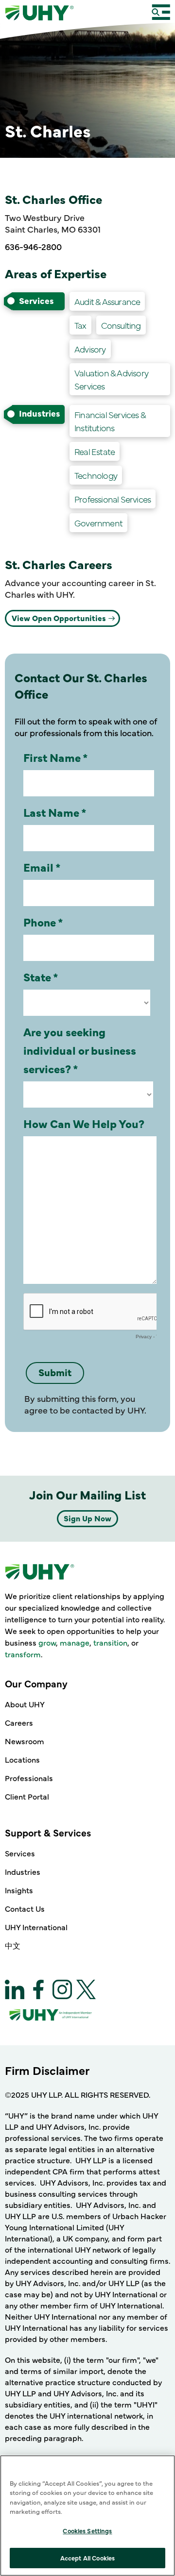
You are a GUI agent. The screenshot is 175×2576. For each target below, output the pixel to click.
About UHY (25, 1704)
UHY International (36, 1927)
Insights (19, 1890)
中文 (13, 1945)
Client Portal (27, 1796)
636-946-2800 (33, 246)
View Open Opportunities (59, 618)
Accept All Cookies (87, 2558)
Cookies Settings (87, 2530)
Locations (22, 1759)
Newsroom (25, 1741)
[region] (87, 2516)
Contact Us (25, 1908)
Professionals (29, 1778)
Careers (19, 1722)
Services (20, 1853)
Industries (23, 1871)
